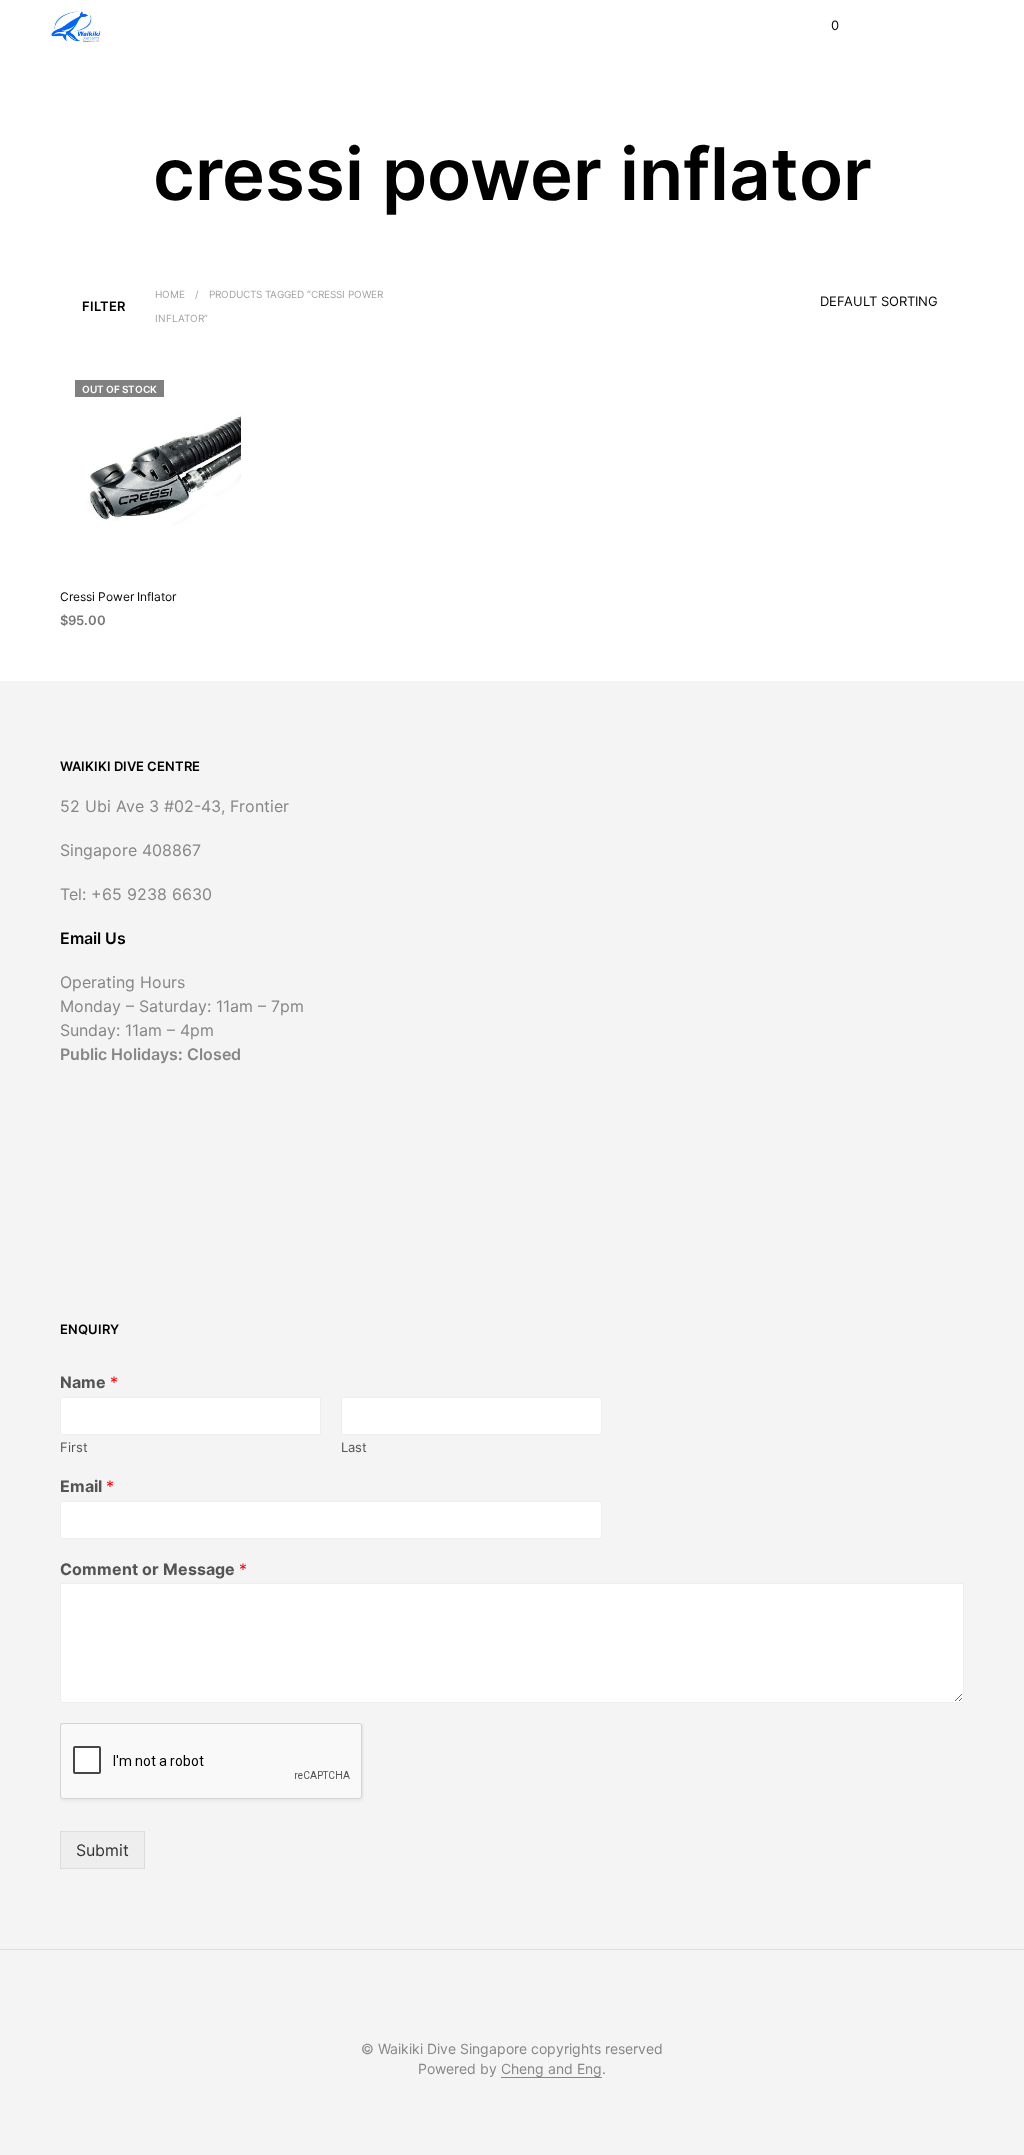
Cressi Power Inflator (118, 596)
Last (354, 1447)
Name (89, 1382)
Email (87, 1486)
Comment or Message (153, 1569)
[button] (821, 26)
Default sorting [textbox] (879, 301)
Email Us (93, 938)
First (74, 1447)
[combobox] (851, 295)
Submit (102, 1850)
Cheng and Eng (551, 2069)
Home (170, 294)
